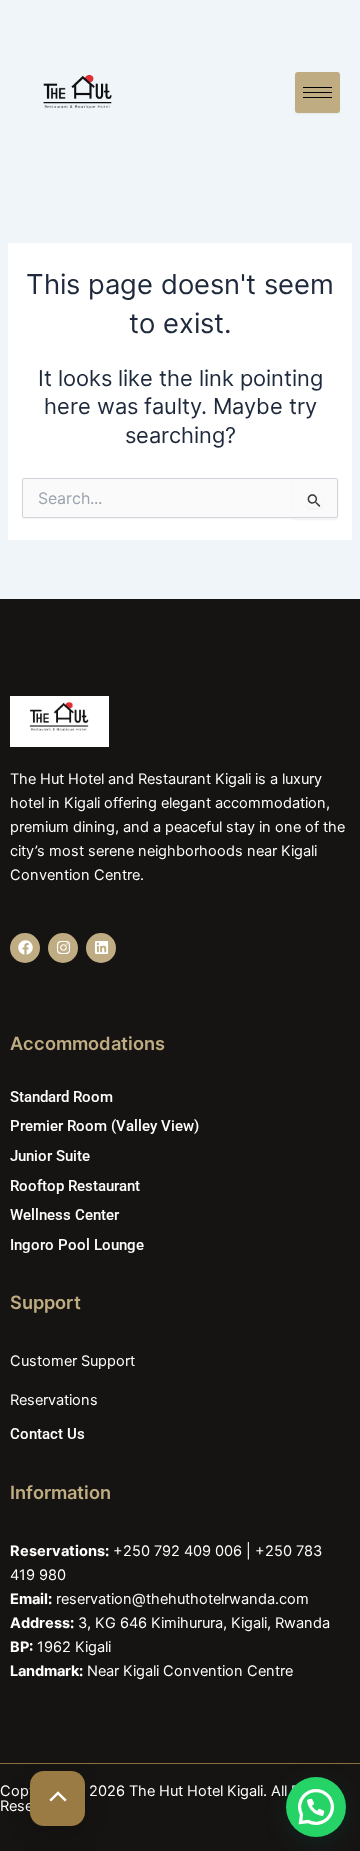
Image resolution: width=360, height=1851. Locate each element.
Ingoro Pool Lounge (77, 1245)
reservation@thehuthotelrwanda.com (182, 1599)
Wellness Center (64, 1215)
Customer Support (72, 1361)
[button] (316, 1807)
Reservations (54, 1400)
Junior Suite (50, 1156)
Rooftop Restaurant (75, 1186)
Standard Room (61, 1097)
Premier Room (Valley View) (104, 1126)
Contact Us (47, 1434)
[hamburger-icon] (317, 92)
